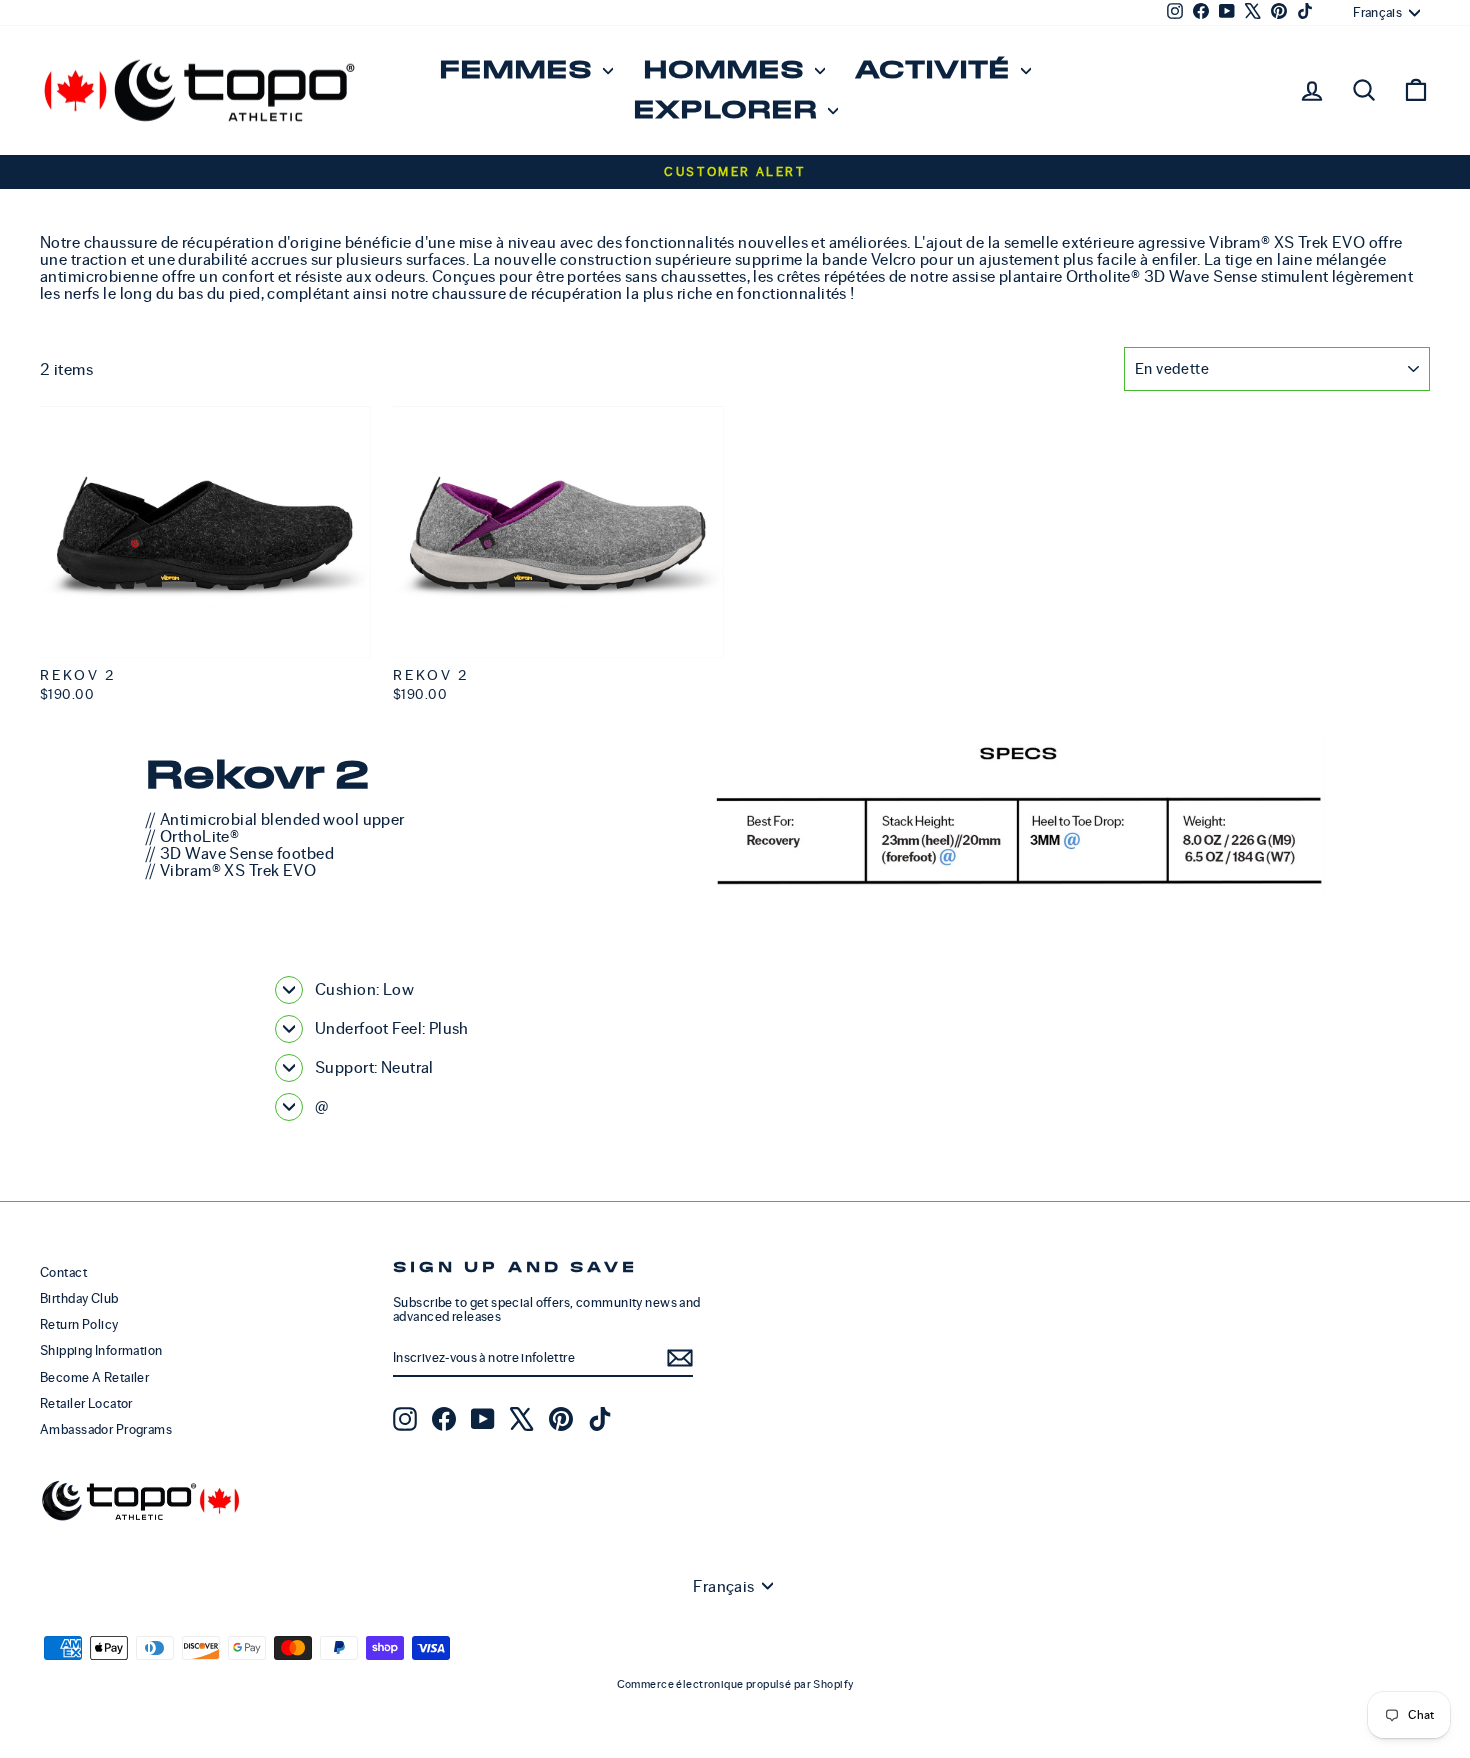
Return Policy (79, 1324)
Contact (63, 1272)
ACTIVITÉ (935, 70)
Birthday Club (79, 1298)
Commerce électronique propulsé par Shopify (735, 1684)
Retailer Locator (86, 1403)
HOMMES (726, 70)
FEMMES (518, 70)
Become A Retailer (94, 1377)
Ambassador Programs (106, 1429)
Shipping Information (101, 1350)
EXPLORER (728, 110)
